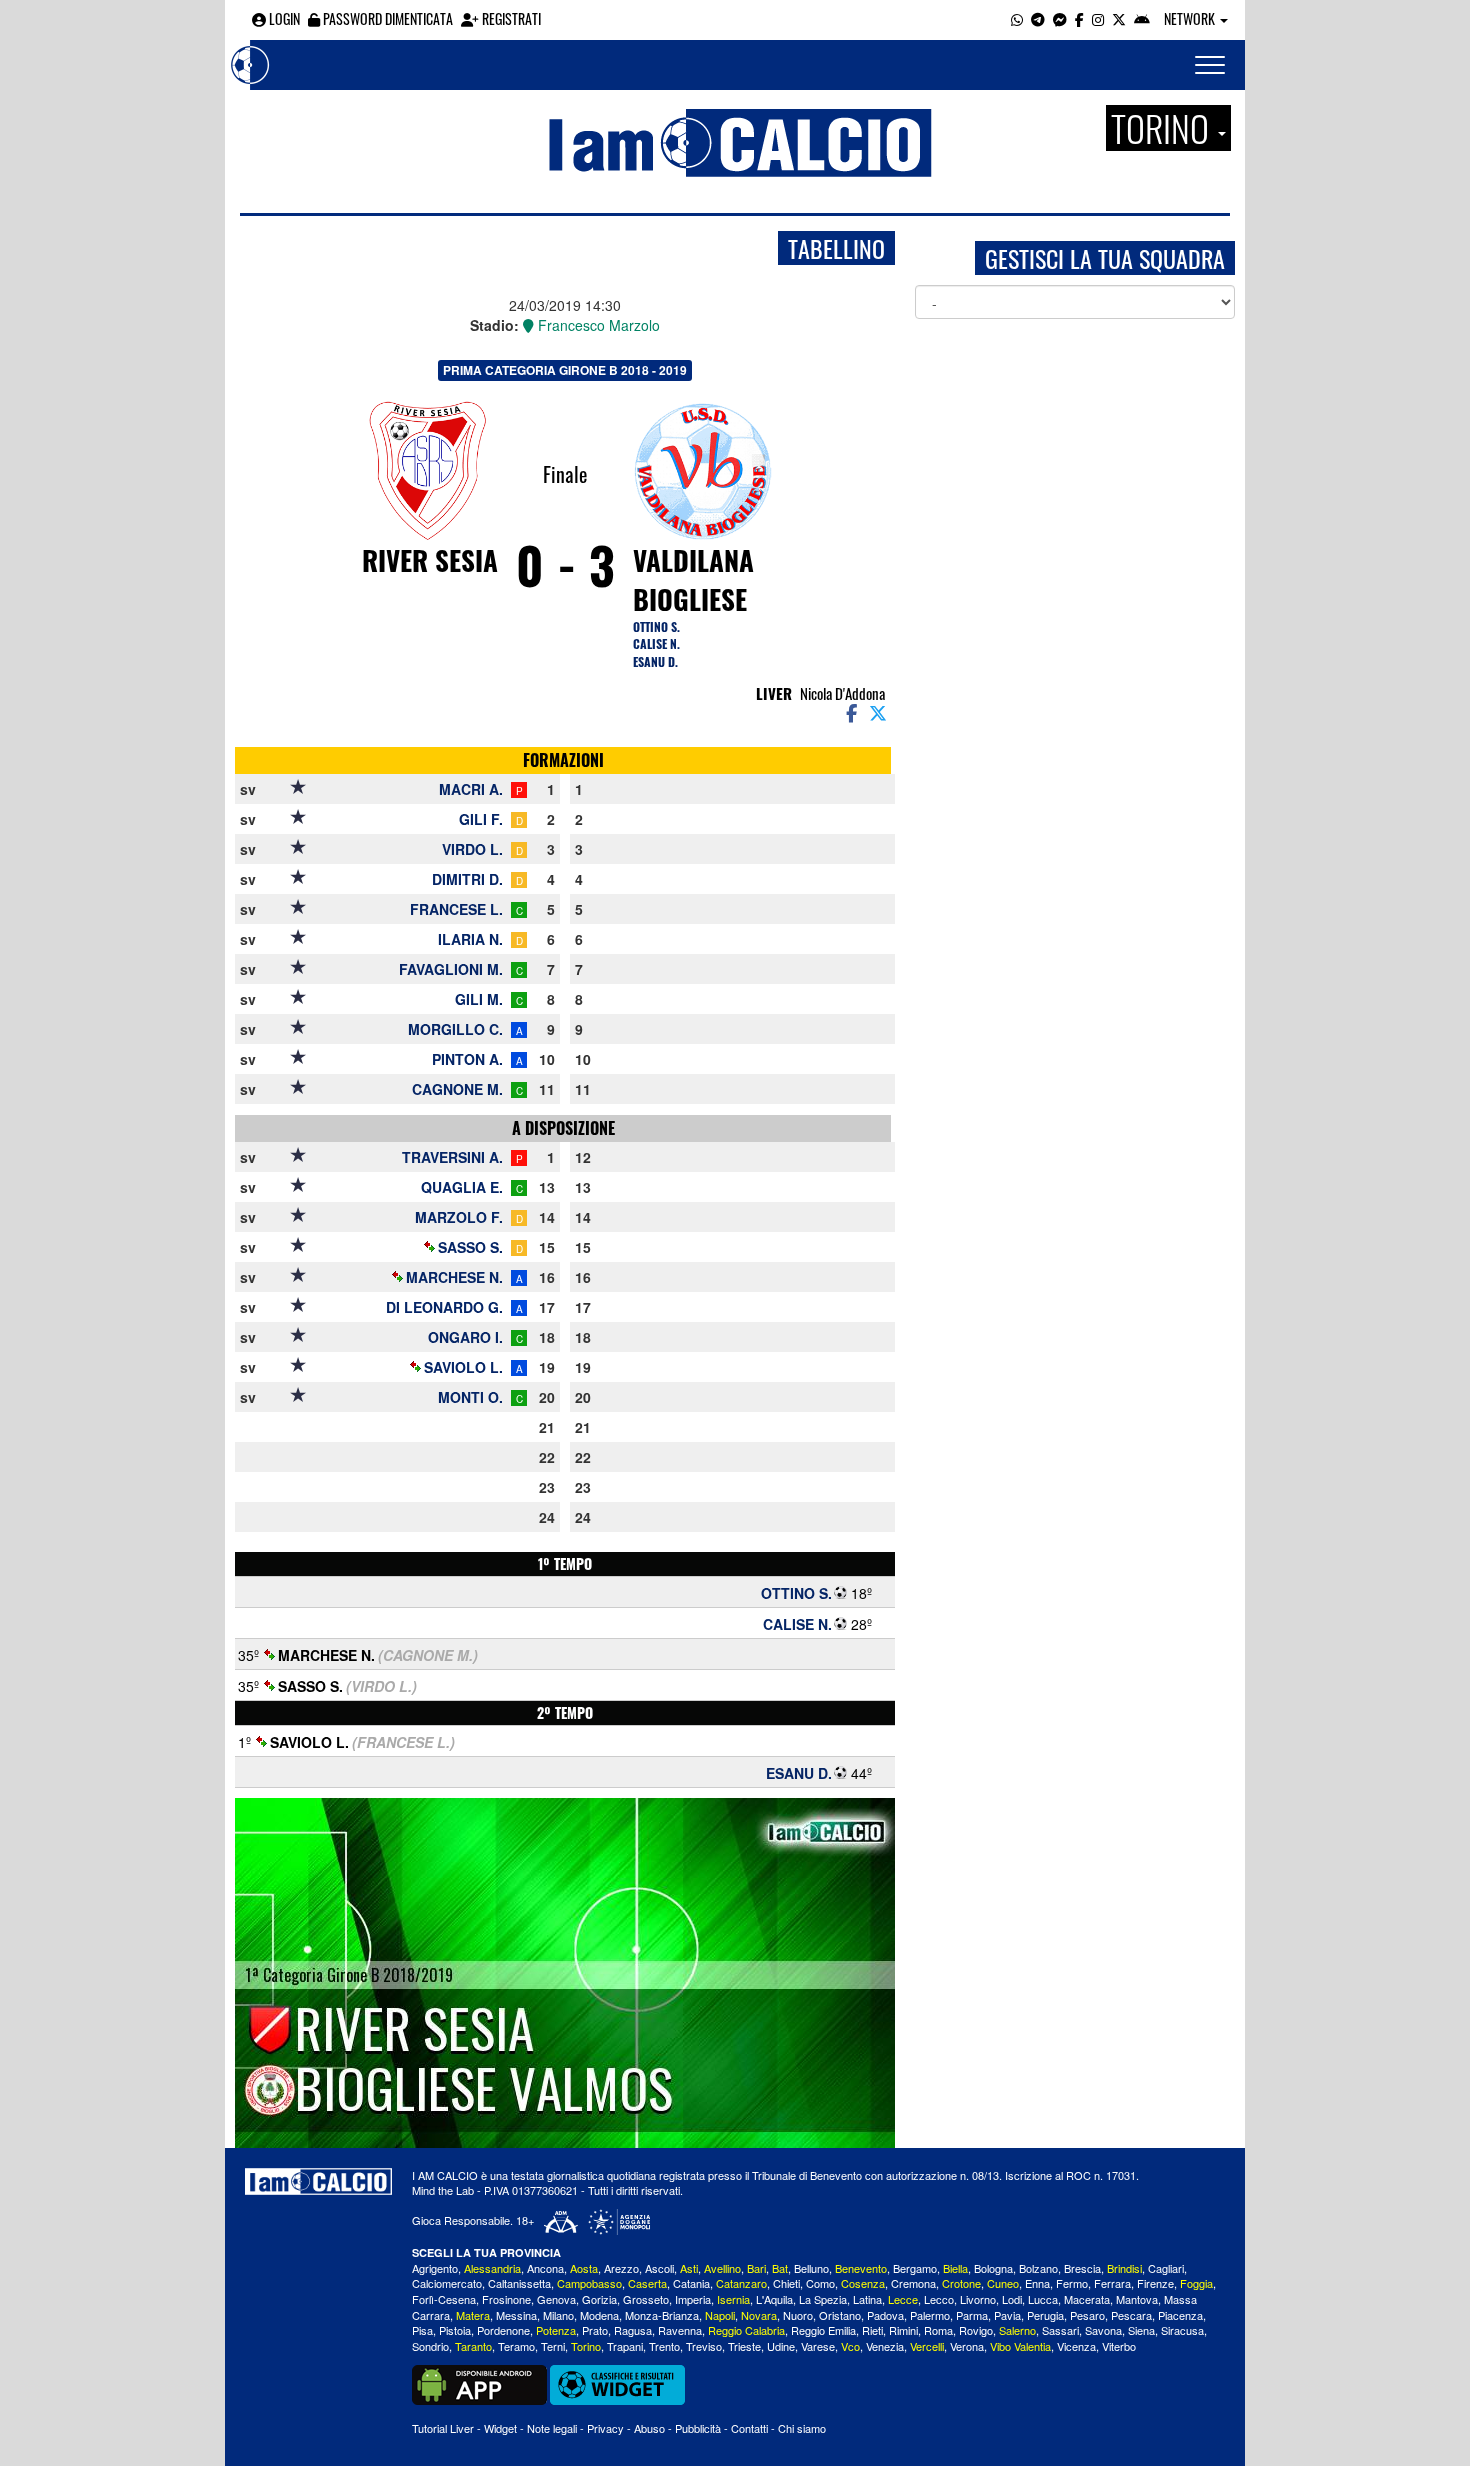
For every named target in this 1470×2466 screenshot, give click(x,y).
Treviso (704, 2346)
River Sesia (430, 560)
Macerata (1087, 2299)
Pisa (422, 2330)
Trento (664, 2346)
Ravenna (680, 2330)
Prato (595, 2330)
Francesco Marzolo (597, 325)
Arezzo (621, 2268)
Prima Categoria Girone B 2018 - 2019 (565, 370)
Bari (756, 2268)
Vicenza (1076, 2346)
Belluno (811, 2268)
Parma (972, 2315)
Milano (558, 2315)
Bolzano (1038, 2268)
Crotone (961, 2283)
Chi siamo (802, 2428)
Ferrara (1112, 2283)
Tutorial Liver (443, 2428)
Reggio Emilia (823, 2330)
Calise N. (656, 643)
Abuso (649, 2428)
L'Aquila (774, 2299)
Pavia (1007, 2315)
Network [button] (1191, 18)
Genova (556, 2299)
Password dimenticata (386, 18)
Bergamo (915, 2268)
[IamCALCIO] (318, 2182)
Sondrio (430, 2346)
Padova (885, 2315)
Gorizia (599, 2299)
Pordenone (503, 2330)
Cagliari (1166, 2268)
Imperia (693, 2299)
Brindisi (1124, 2268)
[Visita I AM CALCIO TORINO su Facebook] (1079, 18)
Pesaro (1087, 2315)
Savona (1103, 2330)
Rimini (903, 2330)
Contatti (749, 2428)
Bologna (993, 2268)
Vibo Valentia (1020, 2346)
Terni (553, 2346)
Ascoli (659, 2268)
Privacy (605, 2428)
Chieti (786, 2283)
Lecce (903, 2299)
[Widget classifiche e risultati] (617, 2383)
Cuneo (1003, 2283)
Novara (759, 2315)
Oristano (840, 2315)
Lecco (939, 2299)
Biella (955, 2268)
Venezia (885, 2346)
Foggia (1196, 2283)
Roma (938, 2330)
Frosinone (506, 2299)
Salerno (1017, 2330)
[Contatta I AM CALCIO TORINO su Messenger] (1060, 18)
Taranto (473, 2346)
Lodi (1012, 2299)
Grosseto (646, 2299)
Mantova (1137, 2299)
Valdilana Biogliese (693, 579)
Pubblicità (698, 2428)
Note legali (552, 2428)
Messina (516, 2315)
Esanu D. (655, 661)
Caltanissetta (519, 2283)
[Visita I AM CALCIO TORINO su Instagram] (1098, 18)
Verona (967, 2346)
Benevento (861, 2268)
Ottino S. (656, 626)
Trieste (744, 2346)
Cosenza (863, 2283)
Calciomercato (447, 2283)
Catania (691, 2283)
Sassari (1060, 2330)
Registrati (510, 18)
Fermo (1072, 2283)
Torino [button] (1163, 128)
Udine (781, 2346)
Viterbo (1119, 2346)
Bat (780, 2268)
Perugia (1045, 2315)
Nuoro (798, 2315)
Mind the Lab (443, 2190)
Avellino (722, 2268)
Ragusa (633, 2330)
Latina (867, 2299)
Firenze (1155, 2283)
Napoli (720, 2315)
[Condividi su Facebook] (850, 712)
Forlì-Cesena (444, 2299)
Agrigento (435, 2268)
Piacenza (1180, 2315)
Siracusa (1182, 2330)
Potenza (556, 2330)
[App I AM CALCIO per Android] (1142, 18)
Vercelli (927, 2346)
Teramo (516, 2346)
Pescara (1131, 2315)
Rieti (872, 2330)
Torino (586, 2346)
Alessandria (492, 2268)
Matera (473, 2315)
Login (283, 18)
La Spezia (823, 2299)
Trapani (625, 2346)
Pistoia (455, 2330)
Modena (599, 2315)
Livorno (978, 2299)
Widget (500, 2428)
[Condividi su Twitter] (880, 712)
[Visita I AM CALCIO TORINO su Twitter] (1119, 18)
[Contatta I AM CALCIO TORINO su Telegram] (1038, 18)
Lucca (1043, 2299)
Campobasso (589, 2283)
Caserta (647, 2283)
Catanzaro (741, 2283)
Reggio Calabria (746, 2330)
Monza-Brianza (662, 2315)
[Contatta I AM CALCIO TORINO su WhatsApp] (1017, 18)
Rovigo (976, 2330)
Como (820, 2283)
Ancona (545, 2268)
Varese (818, 2346)
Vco (850, 2346)
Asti (689, 2268)
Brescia (1082, 2268)
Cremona (913, 2283)
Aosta (584, 2268)
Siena (1141, 2330)
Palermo (930, 2315)
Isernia (733, 2299)
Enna (1037, 2283)
